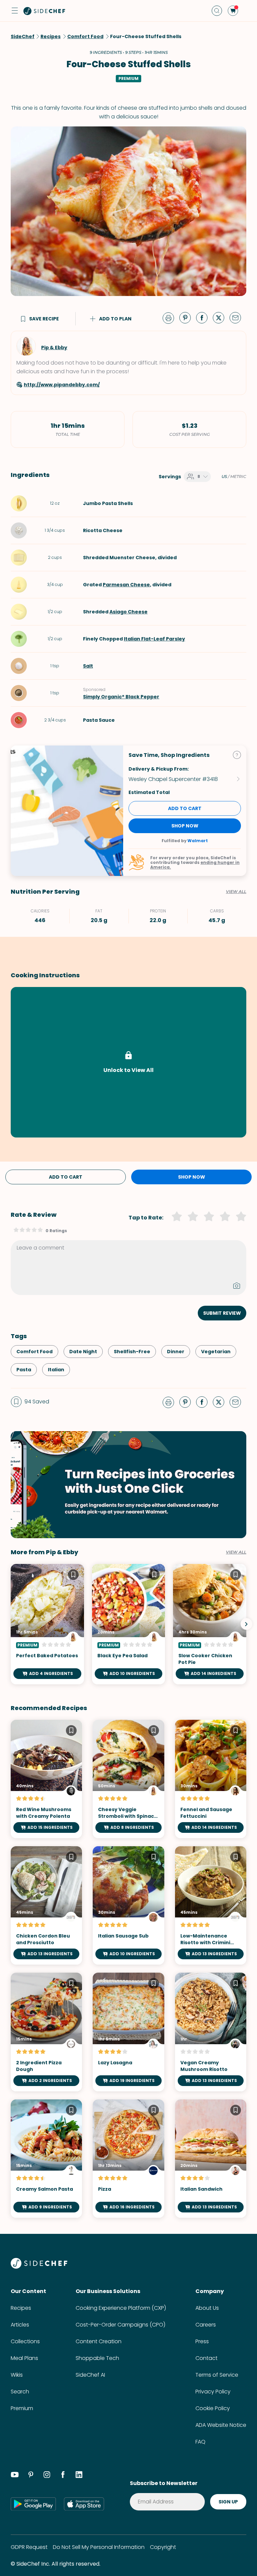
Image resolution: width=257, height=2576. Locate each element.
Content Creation (99, 2341)
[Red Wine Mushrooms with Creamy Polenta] (46, 1779)
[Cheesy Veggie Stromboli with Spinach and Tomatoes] (128, 1779)
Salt (88, 666)
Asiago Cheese (128, 612)
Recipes (21, 2308)
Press (202, 2341)
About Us (207, 2308)
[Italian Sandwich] (211, 2159)
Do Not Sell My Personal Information (99, 2547)
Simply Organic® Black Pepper (121, 697)
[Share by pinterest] (188, 317)
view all (236, 1552)
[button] (15, 11)
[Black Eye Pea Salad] (129, 1624)
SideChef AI (90, 2375)
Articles (20, 2325)
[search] (217, 11)
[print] (170, 317)
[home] (45, 11)
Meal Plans (24, 2358)
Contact (206, 2358)
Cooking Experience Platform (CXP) (121, 2308)
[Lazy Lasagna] (128, 2032)
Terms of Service (217, 2375)
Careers (206, 2325)
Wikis (17, 2375)
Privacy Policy (213, 2392)
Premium (22, 2408)
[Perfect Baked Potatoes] (47, 1624)
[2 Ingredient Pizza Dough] (46, 2032)
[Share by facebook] (204, 317)
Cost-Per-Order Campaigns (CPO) (120, 2325)
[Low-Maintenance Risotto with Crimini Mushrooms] (211, 1905)
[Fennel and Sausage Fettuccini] (211, 1779)
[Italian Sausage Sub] (128, 1905)
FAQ (200, 2442)
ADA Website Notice (221, 2425)
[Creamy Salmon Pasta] (46, 2159)
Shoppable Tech (97, 2358)
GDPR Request (29, 2547)
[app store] (84, 2504)
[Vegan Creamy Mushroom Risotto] (211, 2032)
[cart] (233, 11)
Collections (25, 2341)
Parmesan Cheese (126, 585)
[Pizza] (128, 2159)
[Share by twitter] (221, 317)
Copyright (163, 2547)
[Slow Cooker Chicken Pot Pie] (210, 1624)
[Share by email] (238, 317)
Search (20, 2392)
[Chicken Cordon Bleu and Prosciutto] (46, 1905)
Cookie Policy (213, 2408)
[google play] (33, 2504)
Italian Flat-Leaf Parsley (154, 639)
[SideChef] (39, 2267)
